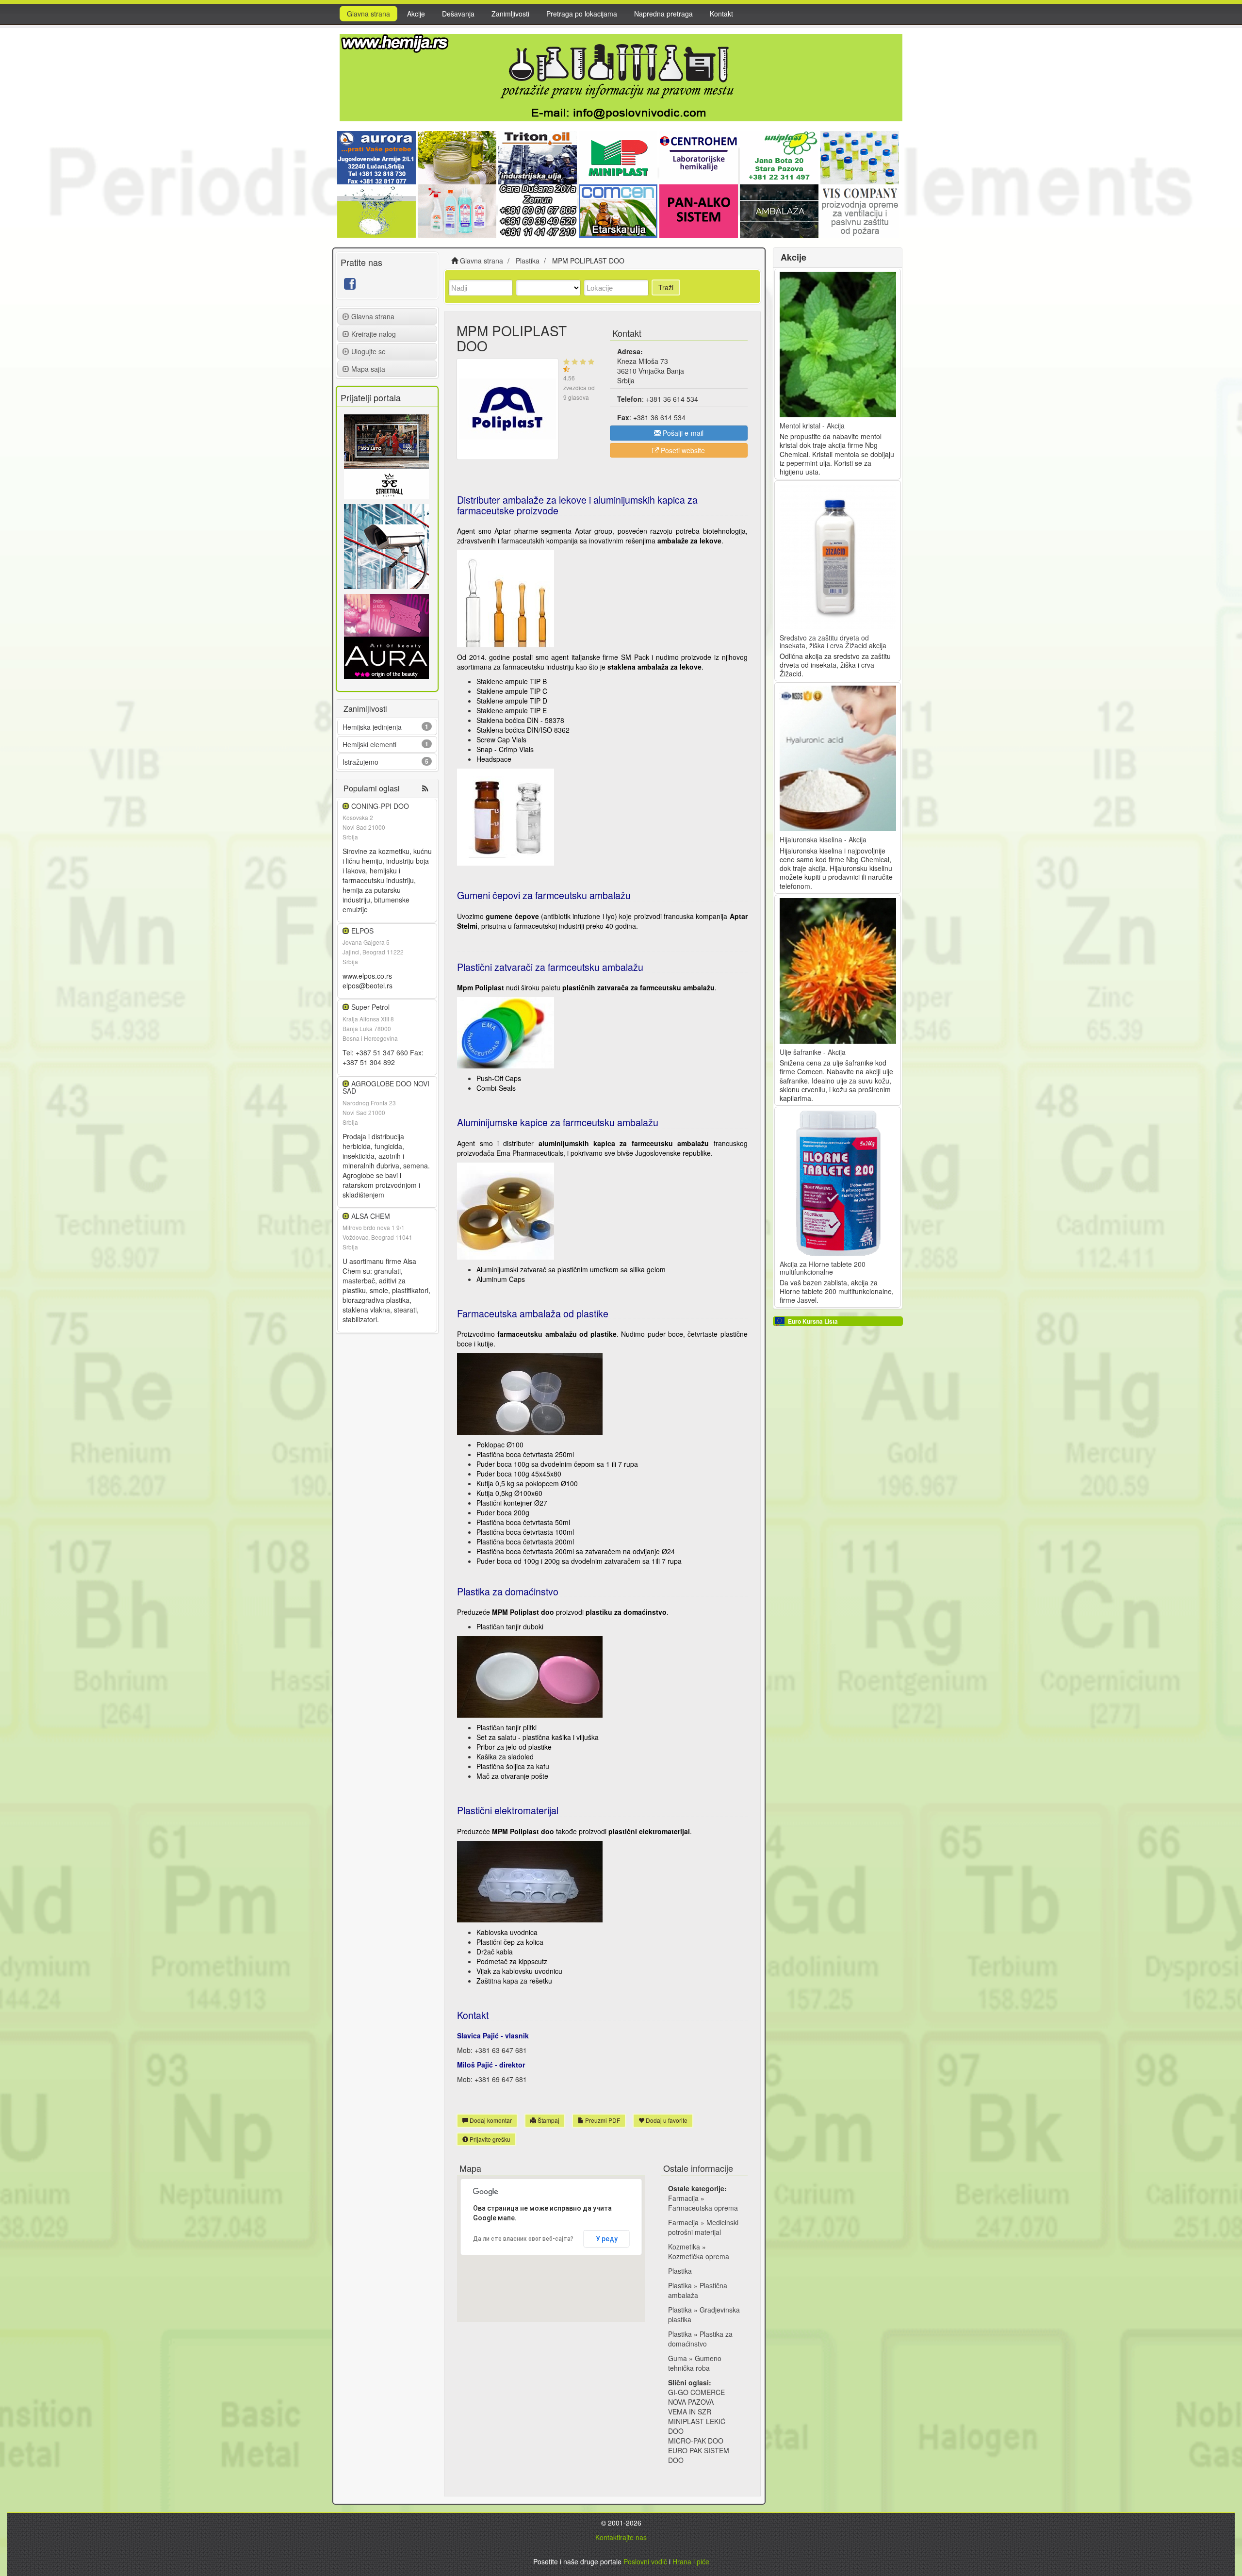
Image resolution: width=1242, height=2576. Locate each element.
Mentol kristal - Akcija (812, 426)
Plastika (680, 2271)
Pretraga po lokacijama (582, 14)
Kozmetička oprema (699, 2256)
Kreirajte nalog (374, 334)
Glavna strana (368, 14)
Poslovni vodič (645, 2561)
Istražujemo (360, 762)
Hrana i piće (691, 2561)
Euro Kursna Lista (813, 1321)
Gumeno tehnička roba (695, 2363)
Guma (678, 2358)
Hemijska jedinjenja (372, 727)
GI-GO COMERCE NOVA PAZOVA (696, 2397)
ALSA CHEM (371, 1216)
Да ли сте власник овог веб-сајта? (523, 2239)
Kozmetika (684, 2247)
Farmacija (683, 2198)
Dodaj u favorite (666, 2120)
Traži (666, 287)
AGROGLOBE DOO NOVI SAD (386, 1087)
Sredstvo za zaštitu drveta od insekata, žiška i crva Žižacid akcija (833, 641)
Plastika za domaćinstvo (700, 2339)
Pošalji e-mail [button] (682, 433)
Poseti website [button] (682, 450)
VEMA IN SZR (690, 2412)
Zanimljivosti (510, 14)
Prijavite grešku (489, 2139)
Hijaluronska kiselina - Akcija (823, 839)
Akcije (416, 14)
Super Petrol (370, 1007)
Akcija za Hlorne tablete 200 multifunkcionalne (823, 1268)
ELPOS (362, 931)
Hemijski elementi (369, 744)
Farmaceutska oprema (703, 2208)
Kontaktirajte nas (621, 2537)
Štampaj (548, 2120)
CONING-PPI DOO (380, 806)
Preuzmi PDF (602, 2120)
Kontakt (721, 14)
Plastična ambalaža (698, 2290)
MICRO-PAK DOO (696, 2441)
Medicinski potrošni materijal (703, 2227)
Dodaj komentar (490, 2120)
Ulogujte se (368, 351)
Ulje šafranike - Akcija (813, 1052)
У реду (607, 2239)
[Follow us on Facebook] (350, 286)
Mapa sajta (368, 369)
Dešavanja (458, 14)
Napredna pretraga (663, 14)
